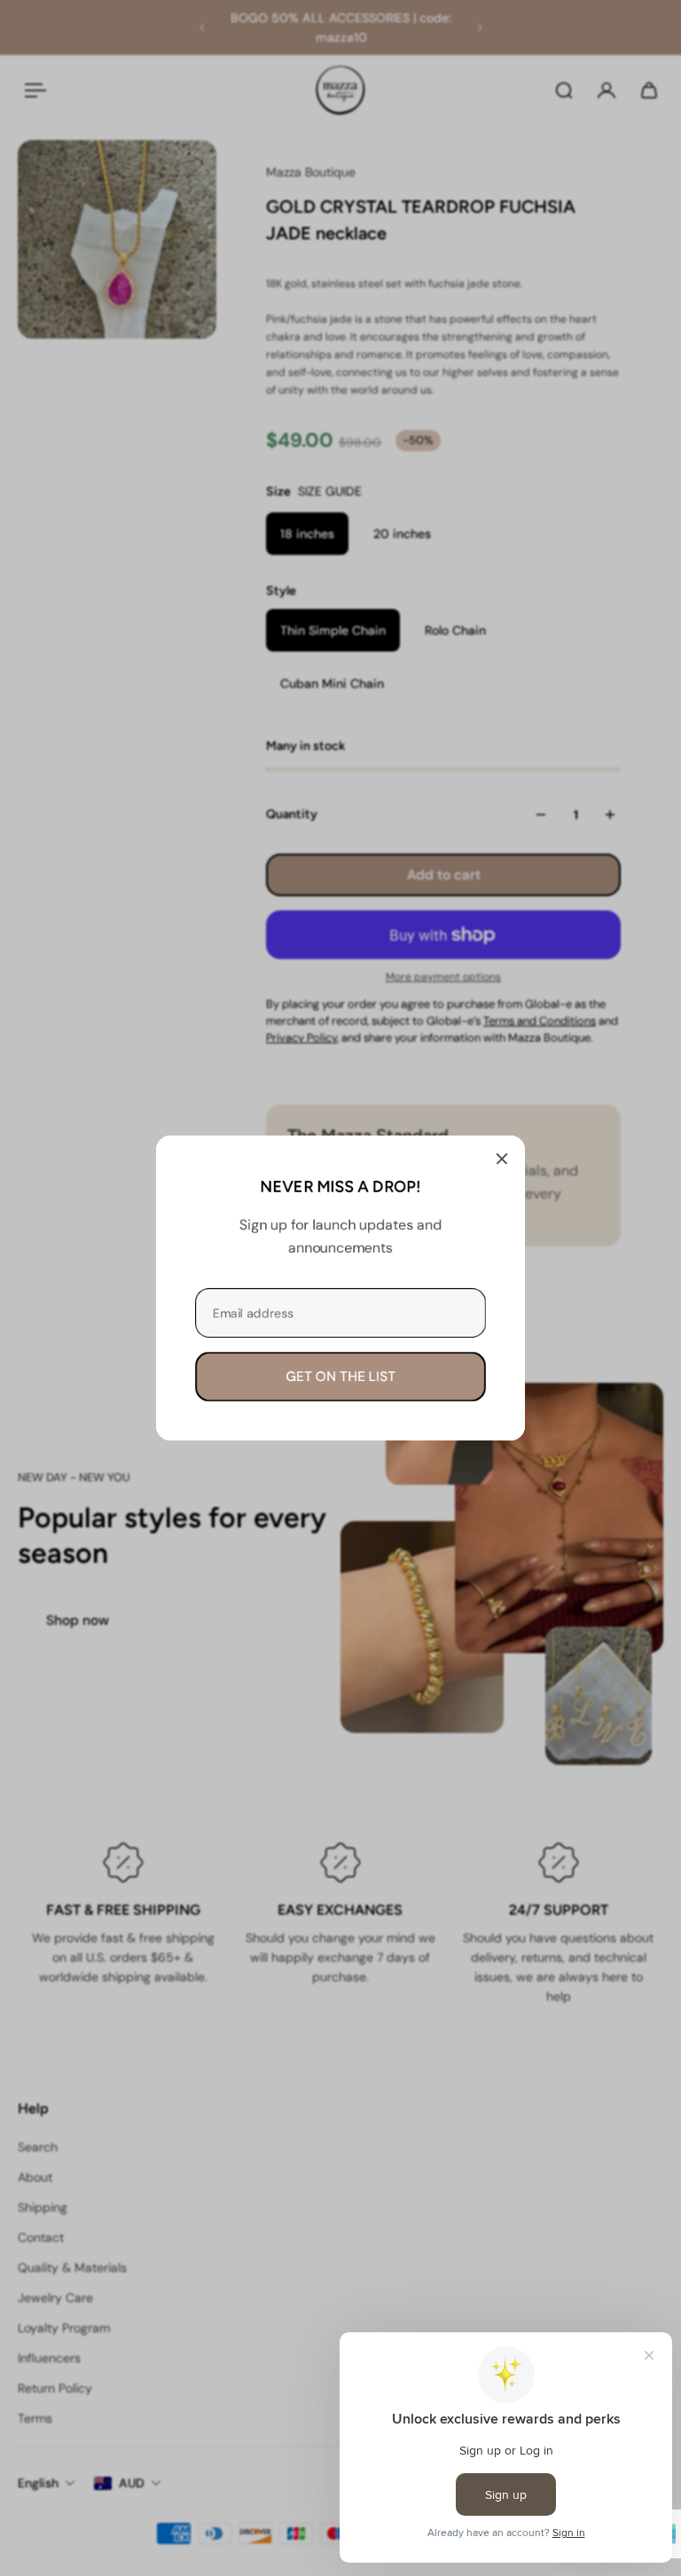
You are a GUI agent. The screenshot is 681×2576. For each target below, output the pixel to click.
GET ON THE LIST (340, 1377)
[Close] (502, 1159)
